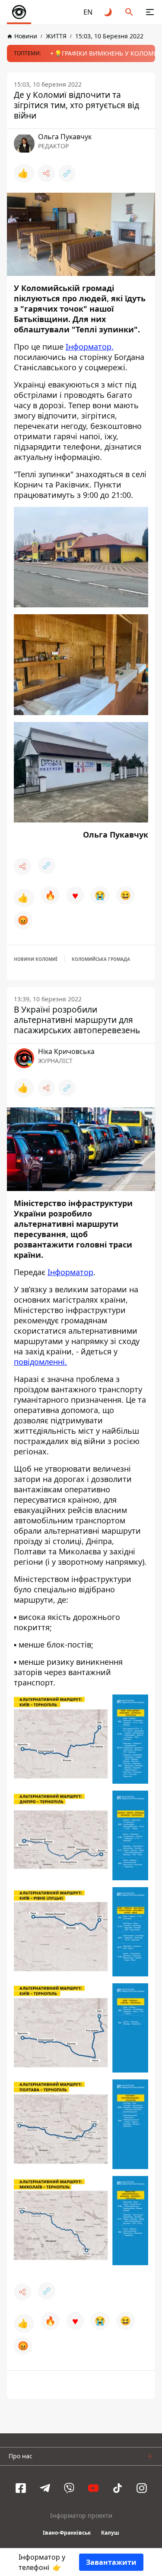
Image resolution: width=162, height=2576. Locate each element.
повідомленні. (40, 1362)
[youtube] (93, 2488)
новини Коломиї (36, 959)
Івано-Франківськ (67, 2533)
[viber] (69, 2488)
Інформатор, (90, 347)
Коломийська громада (101, 959)
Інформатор (70, 1272)
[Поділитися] (46, 173)
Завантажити (111, 2562)
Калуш (110, 2533)
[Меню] (150, 12)
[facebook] (21, 2488)
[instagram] (142, 2488)
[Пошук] (129, 12)
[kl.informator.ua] (19, 12)
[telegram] (45, 2488)
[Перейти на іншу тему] (108, 12)
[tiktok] (118, 2488)
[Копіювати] (67, 173)
